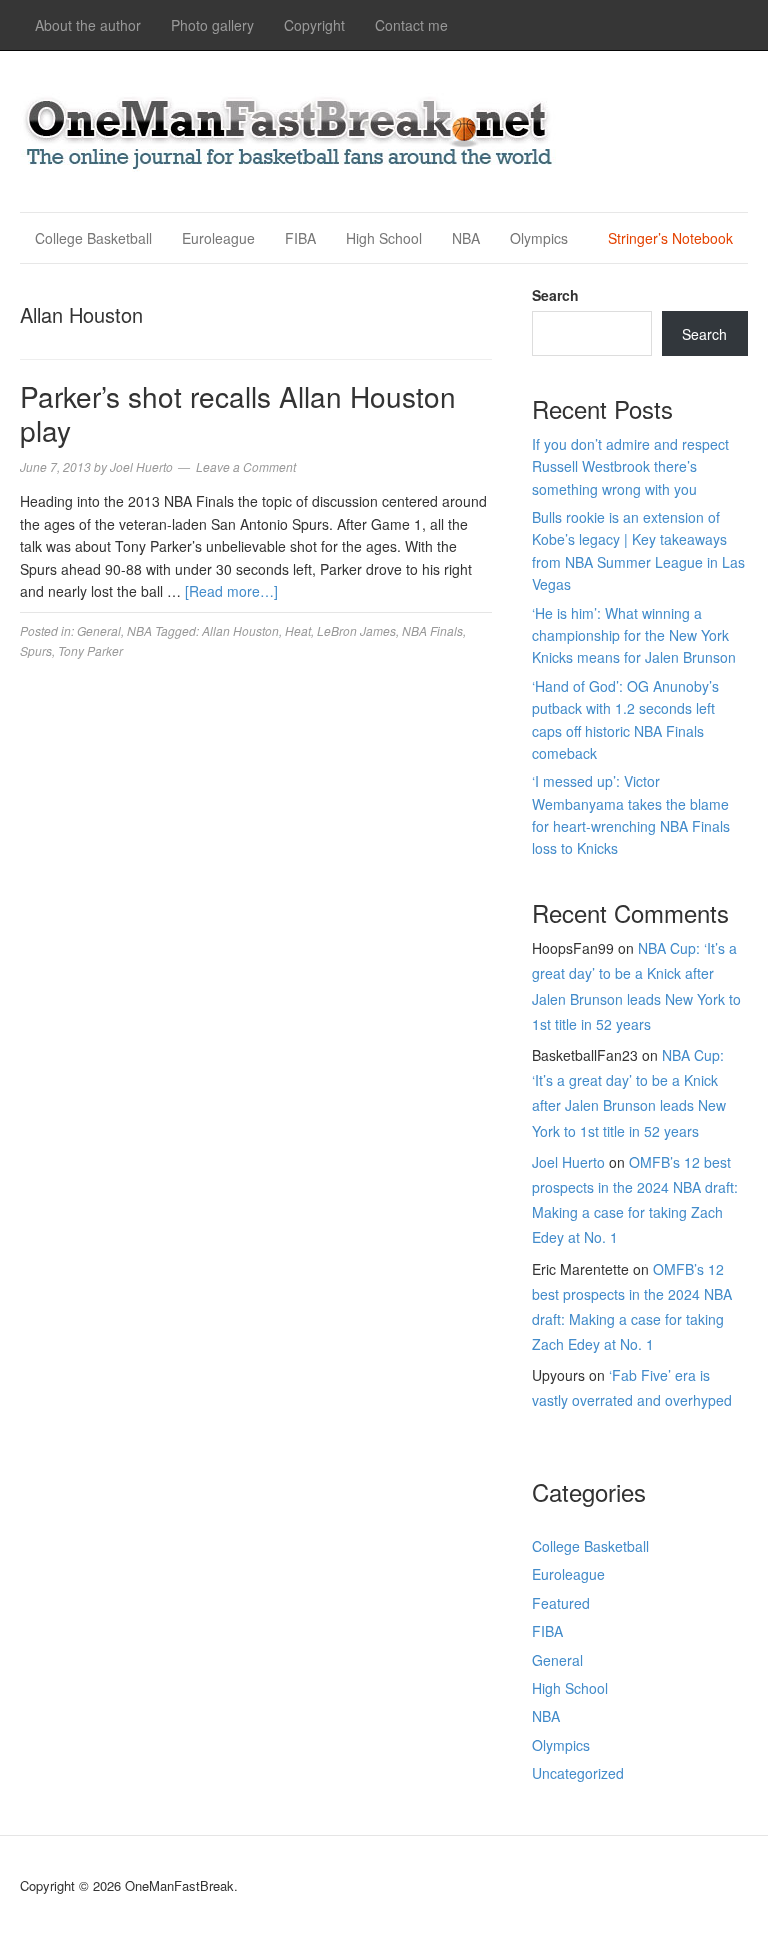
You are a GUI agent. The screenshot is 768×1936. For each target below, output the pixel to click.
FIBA (300, 238)
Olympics (539, 238)
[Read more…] (231, 591)
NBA (466, 238)
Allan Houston (240, 630)
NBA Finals (432, 630)
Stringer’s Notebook (670, 238)
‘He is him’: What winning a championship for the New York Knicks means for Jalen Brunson (634, 635)
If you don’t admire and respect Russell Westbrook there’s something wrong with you (630, 466)
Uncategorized (578, 1773)
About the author (88, 25)
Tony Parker (90, 650)
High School (384, 238)
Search (555, 295)
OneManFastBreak (290, 128)
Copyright (314, 25)
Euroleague (218, 238)
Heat (298, 630)
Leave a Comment (246, 466)
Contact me (411, 25)
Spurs (36, 650)
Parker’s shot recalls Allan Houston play (238, 413)
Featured (561, 1603)
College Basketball (93, 238)
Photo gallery (212, 25)
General (99, 630)
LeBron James (356, 630)
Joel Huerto (568, 1162)
